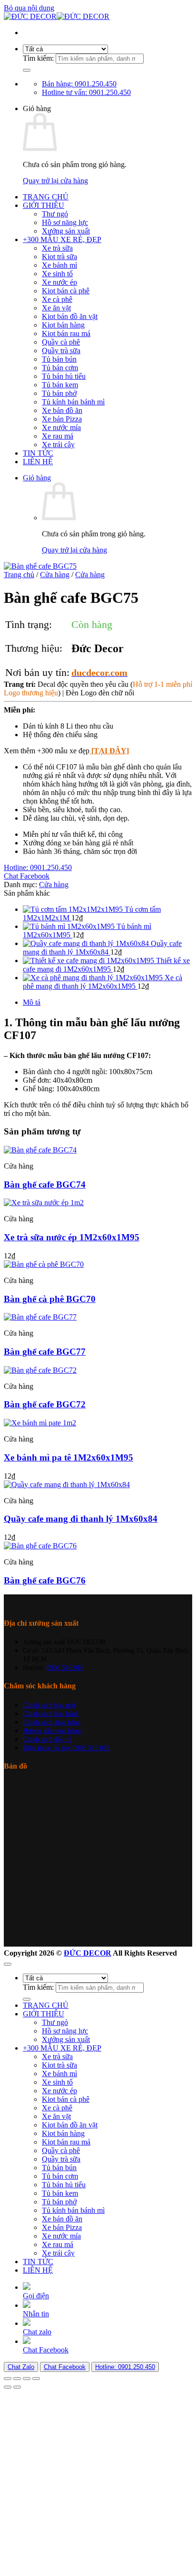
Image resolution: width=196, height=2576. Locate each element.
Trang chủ (19, 575)
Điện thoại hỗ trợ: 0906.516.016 (66, 1748)
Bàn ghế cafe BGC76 (45, 1580)
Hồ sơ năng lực (65, 222)
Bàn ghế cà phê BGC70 (50, 1299)
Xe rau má (58, 436)
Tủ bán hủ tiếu (64, 376)
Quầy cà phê (61, 342)
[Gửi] (27, 70)
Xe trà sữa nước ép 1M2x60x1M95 (72, 1237)
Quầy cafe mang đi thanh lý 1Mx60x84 (81, 1519)
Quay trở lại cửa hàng (55, 181)
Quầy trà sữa (61, 351)
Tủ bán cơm (60, 368)
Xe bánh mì (59, 265)
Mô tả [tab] (32, 1002)
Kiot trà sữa (59, 257)
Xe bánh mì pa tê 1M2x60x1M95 (69, 1457)
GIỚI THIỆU (44, 205)
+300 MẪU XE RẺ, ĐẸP (62, 239)
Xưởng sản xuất (66, 231)
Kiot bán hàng (63, 325)
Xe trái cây (58, 445)
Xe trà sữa (57, 248)
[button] (37, 478)
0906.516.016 (65, 1667)
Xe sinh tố (57, 274)
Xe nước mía (61, 427)
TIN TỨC (38, 453)
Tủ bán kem (60, 385)
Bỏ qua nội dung (29, 8)
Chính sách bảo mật (49, 1705)
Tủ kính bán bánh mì (73, 402)
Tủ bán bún (59, 359)
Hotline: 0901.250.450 (125, 2367)
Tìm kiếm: (38, 58)
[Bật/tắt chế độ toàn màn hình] (17, 2379)
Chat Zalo (21, 2367)
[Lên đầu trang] (8, 1964)
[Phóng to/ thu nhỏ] (8, 2379)
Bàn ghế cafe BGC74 (45, 1185)
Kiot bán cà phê (66, 291)
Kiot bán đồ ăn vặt (70, 316)
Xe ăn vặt (56, 308)
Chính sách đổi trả (47, 1739)
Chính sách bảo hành (51, 1714)
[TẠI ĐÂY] (109, 751)
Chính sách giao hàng (52, 1722)
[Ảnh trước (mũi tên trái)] (8, 2387)
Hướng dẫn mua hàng (52, 1731)
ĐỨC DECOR (88, 1953)
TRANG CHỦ (46, 197)
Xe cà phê (57, 299)
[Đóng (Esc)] (36, 2379)
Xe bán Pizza (62, 419)
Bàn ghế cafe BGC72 (45, 1404)
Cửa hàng (55, 575)
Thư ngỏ (55, 214)
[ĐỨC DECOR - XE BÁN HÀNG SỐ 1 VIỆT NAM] (57, 16)
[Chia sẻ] (27, 2379)
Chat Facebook (65, 2367)
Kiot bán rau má (66, 333)
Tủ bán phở (59, 393)
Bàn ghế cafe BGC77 (45, 1352)
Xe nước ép (59, 282)
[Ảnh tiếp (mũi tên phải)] (17, 2387)
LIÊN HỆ (38, 462)
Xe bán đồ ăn (62, 410)
